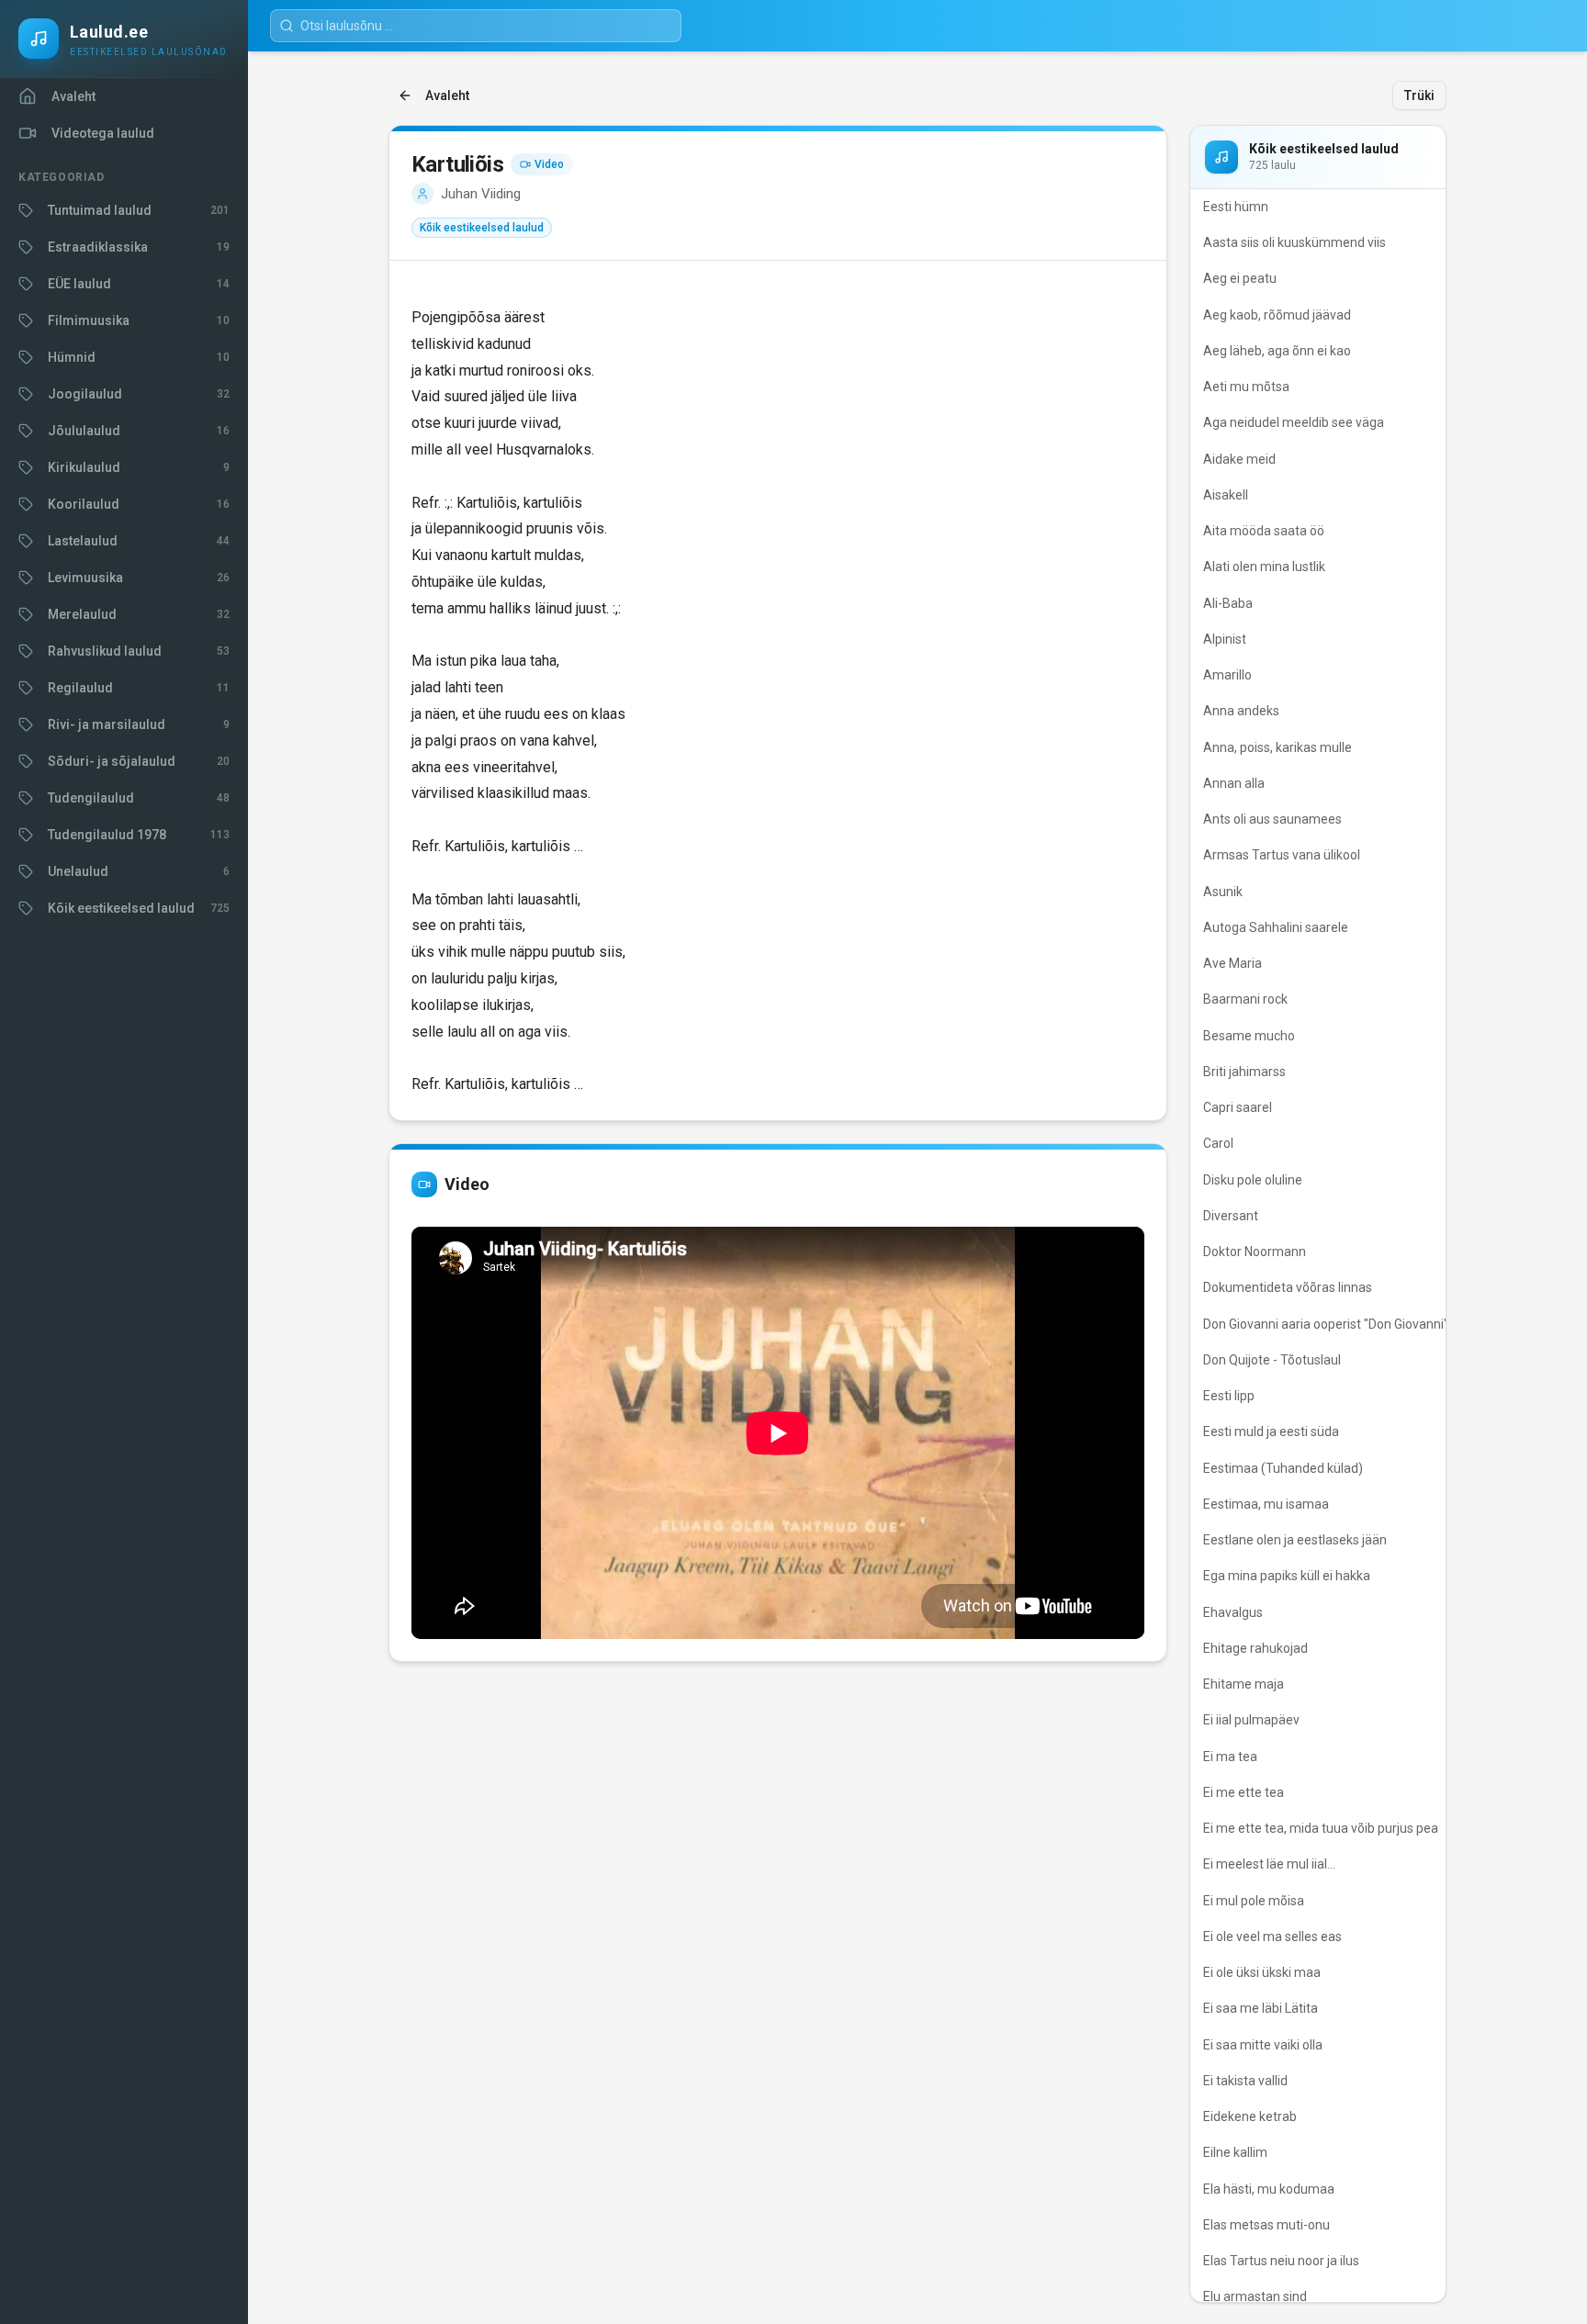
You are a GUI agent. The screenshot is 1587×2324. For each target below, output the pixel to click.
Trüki (1419, 95)
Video (549, 164)
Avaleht (447, 95)
